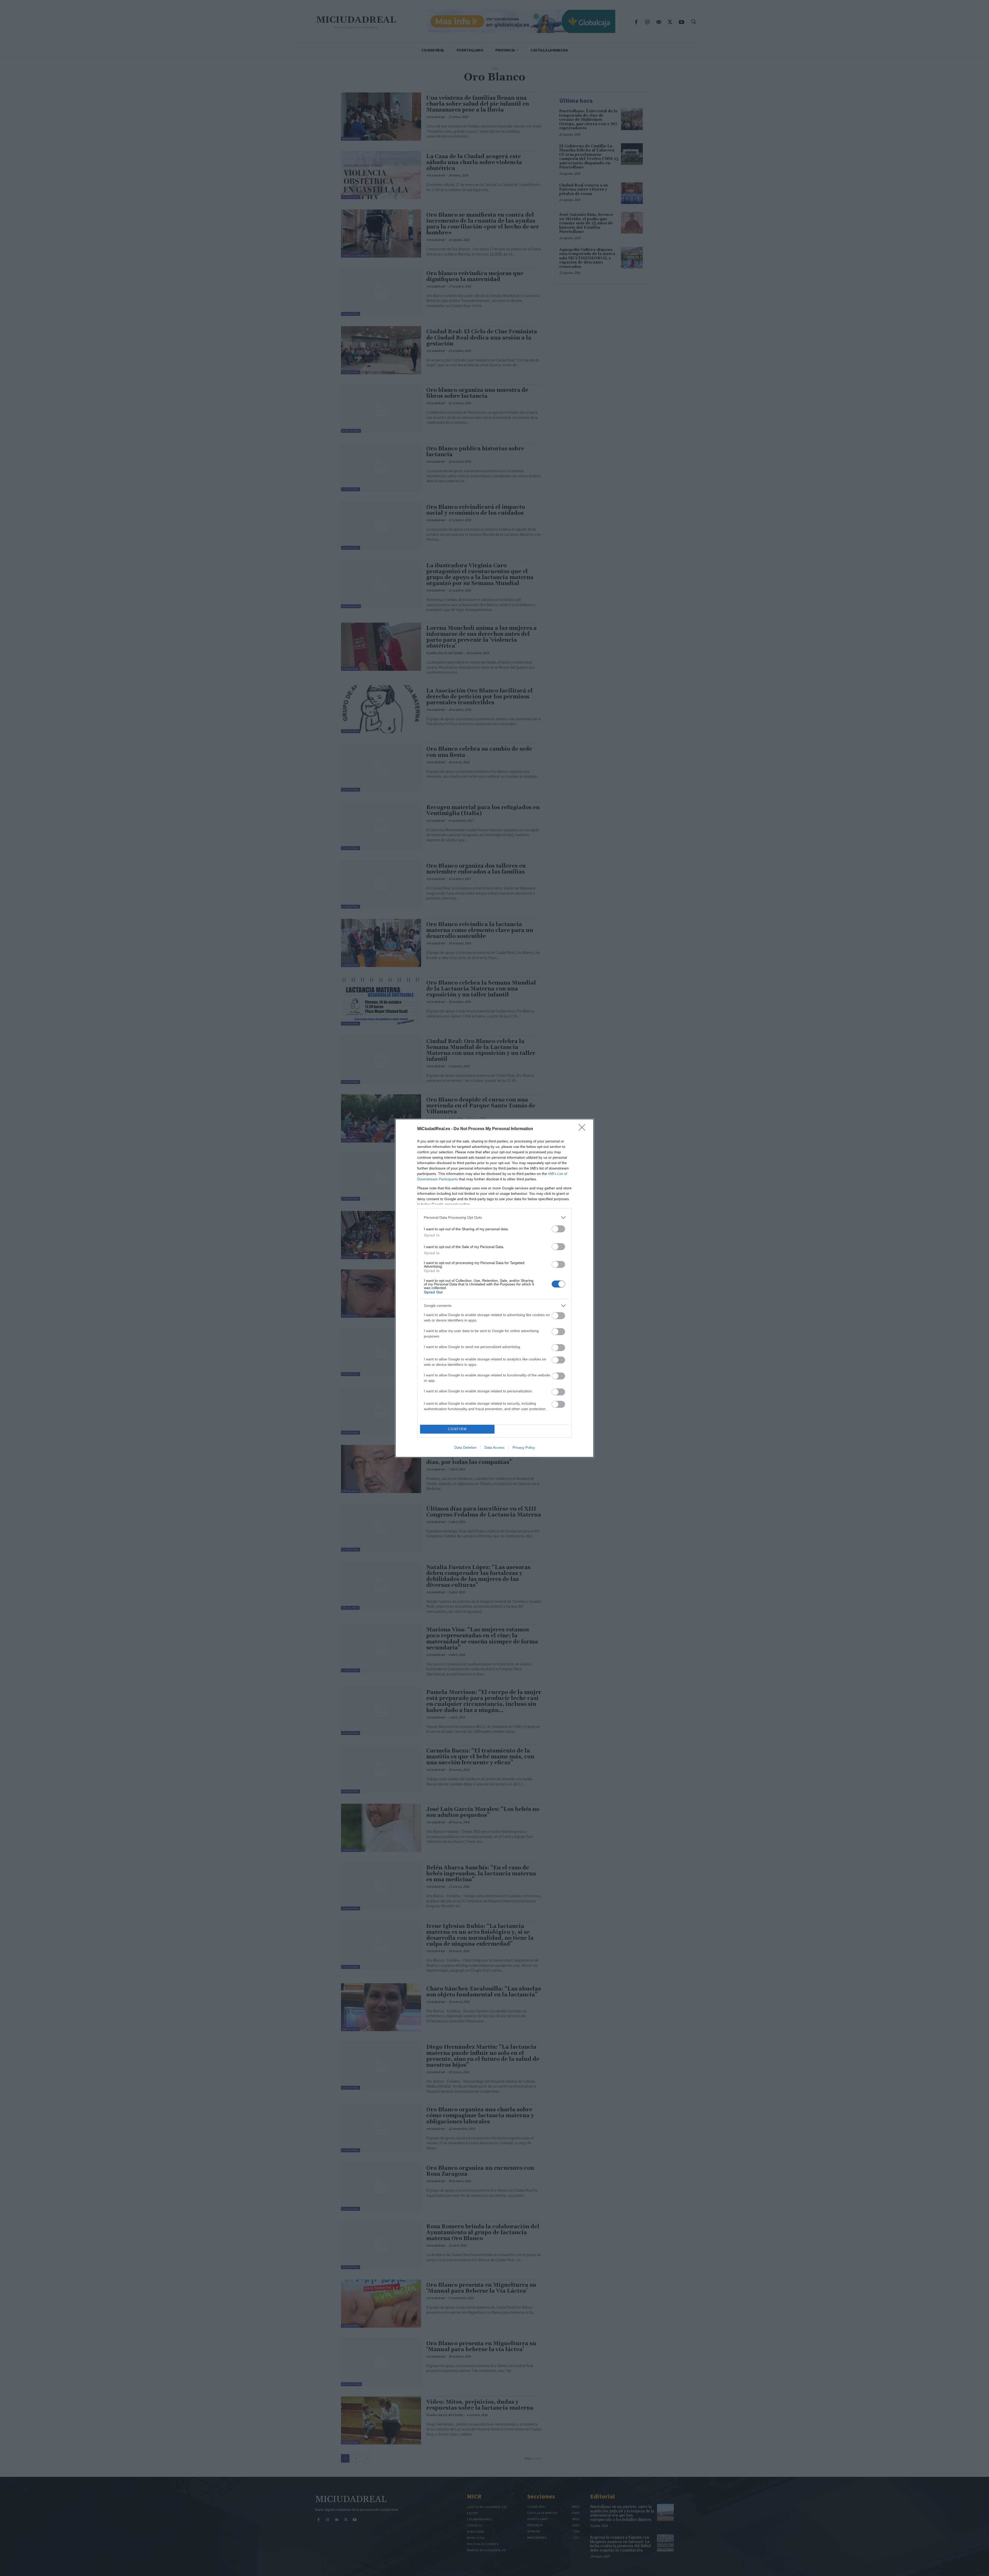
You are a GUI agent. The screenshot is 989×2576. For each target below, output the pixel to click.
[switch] (558, 1229)
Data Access (494, 1447)
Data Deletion (465, 1447)
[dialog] (494, 1288)
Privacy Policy (524, 1447)
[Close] (584, 1129)
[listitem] (494, 1218)
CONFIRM (457, 1429)
